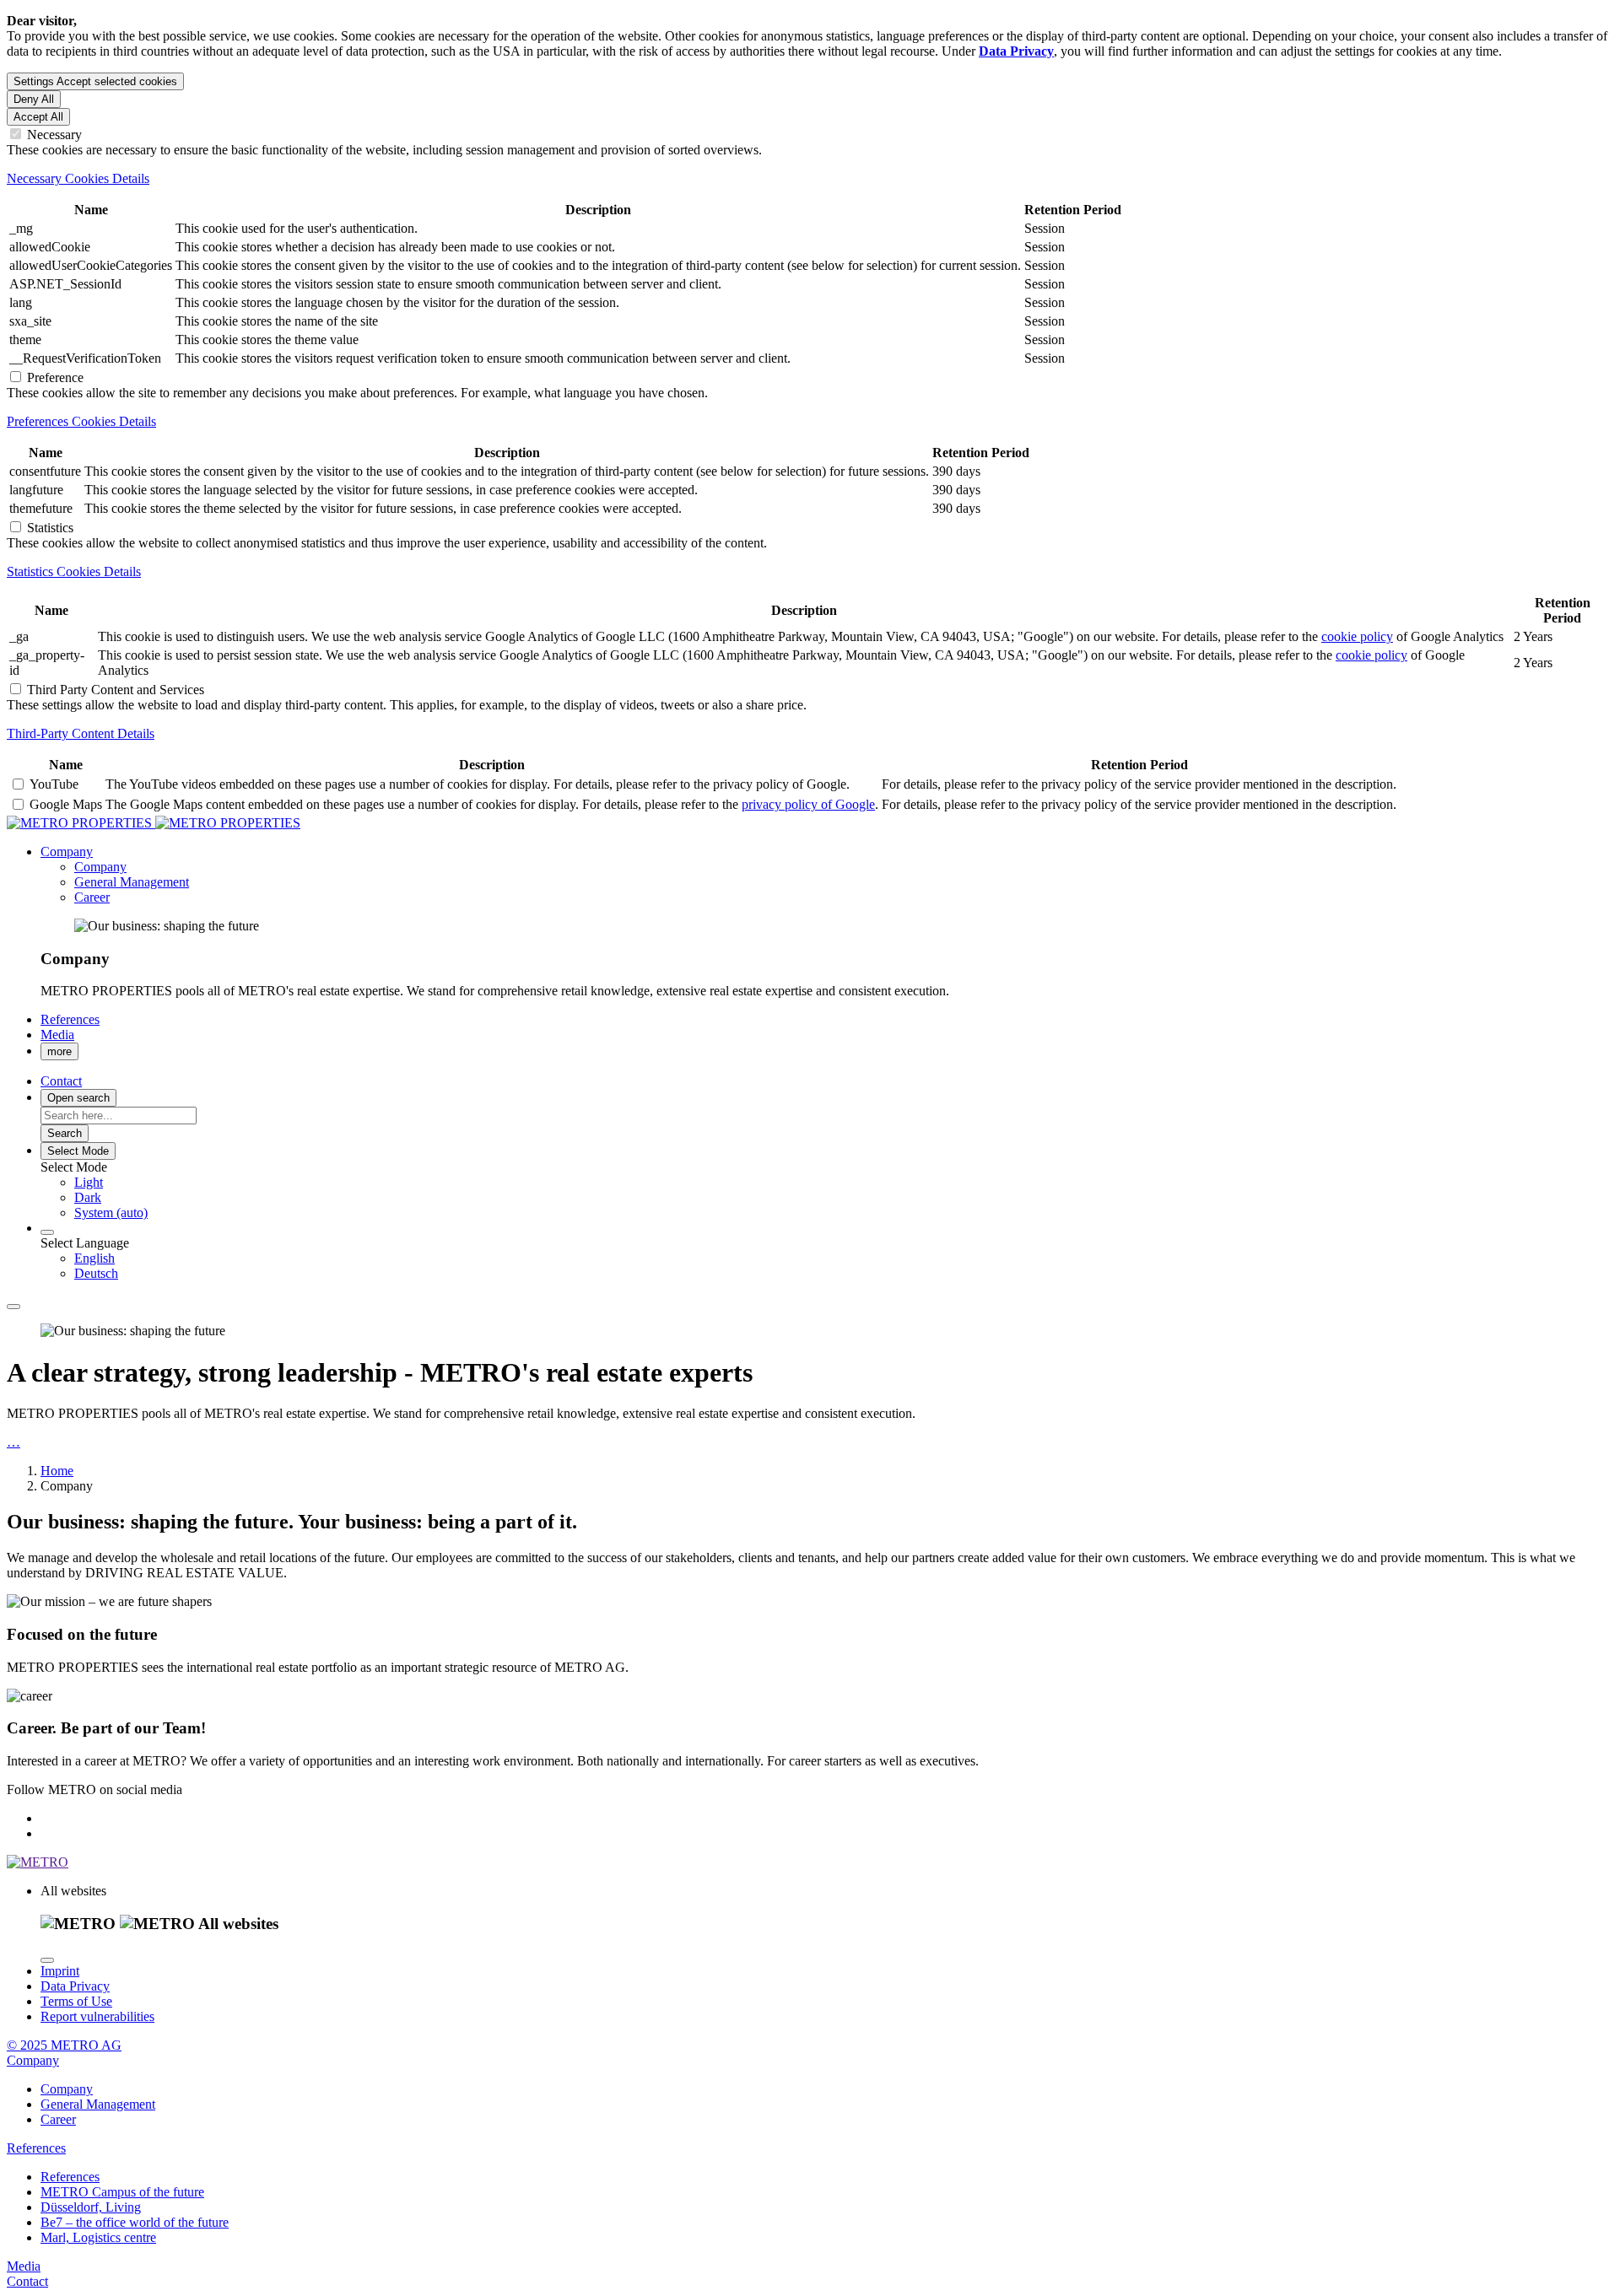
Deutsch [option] (96, 1273)
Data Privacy (75, 1986)
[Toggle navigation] (13, 1307)
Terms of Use (76, 2001)
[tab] (810, 179)
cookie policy (1357, 636)
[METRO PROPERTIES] (154, 823)
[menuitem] (844, 1183)
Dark (88, 1197)
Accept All (38, 117)
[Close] (47, 1960)
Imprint (60, 1971)
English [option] (94, 1258)
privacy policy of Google (808, 804)
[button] (67, 852)
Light (89, 1182)
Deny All (34, 99)
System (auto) (111, 1213)
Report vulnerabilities (97, 2016)
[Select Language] (47, 1232)
